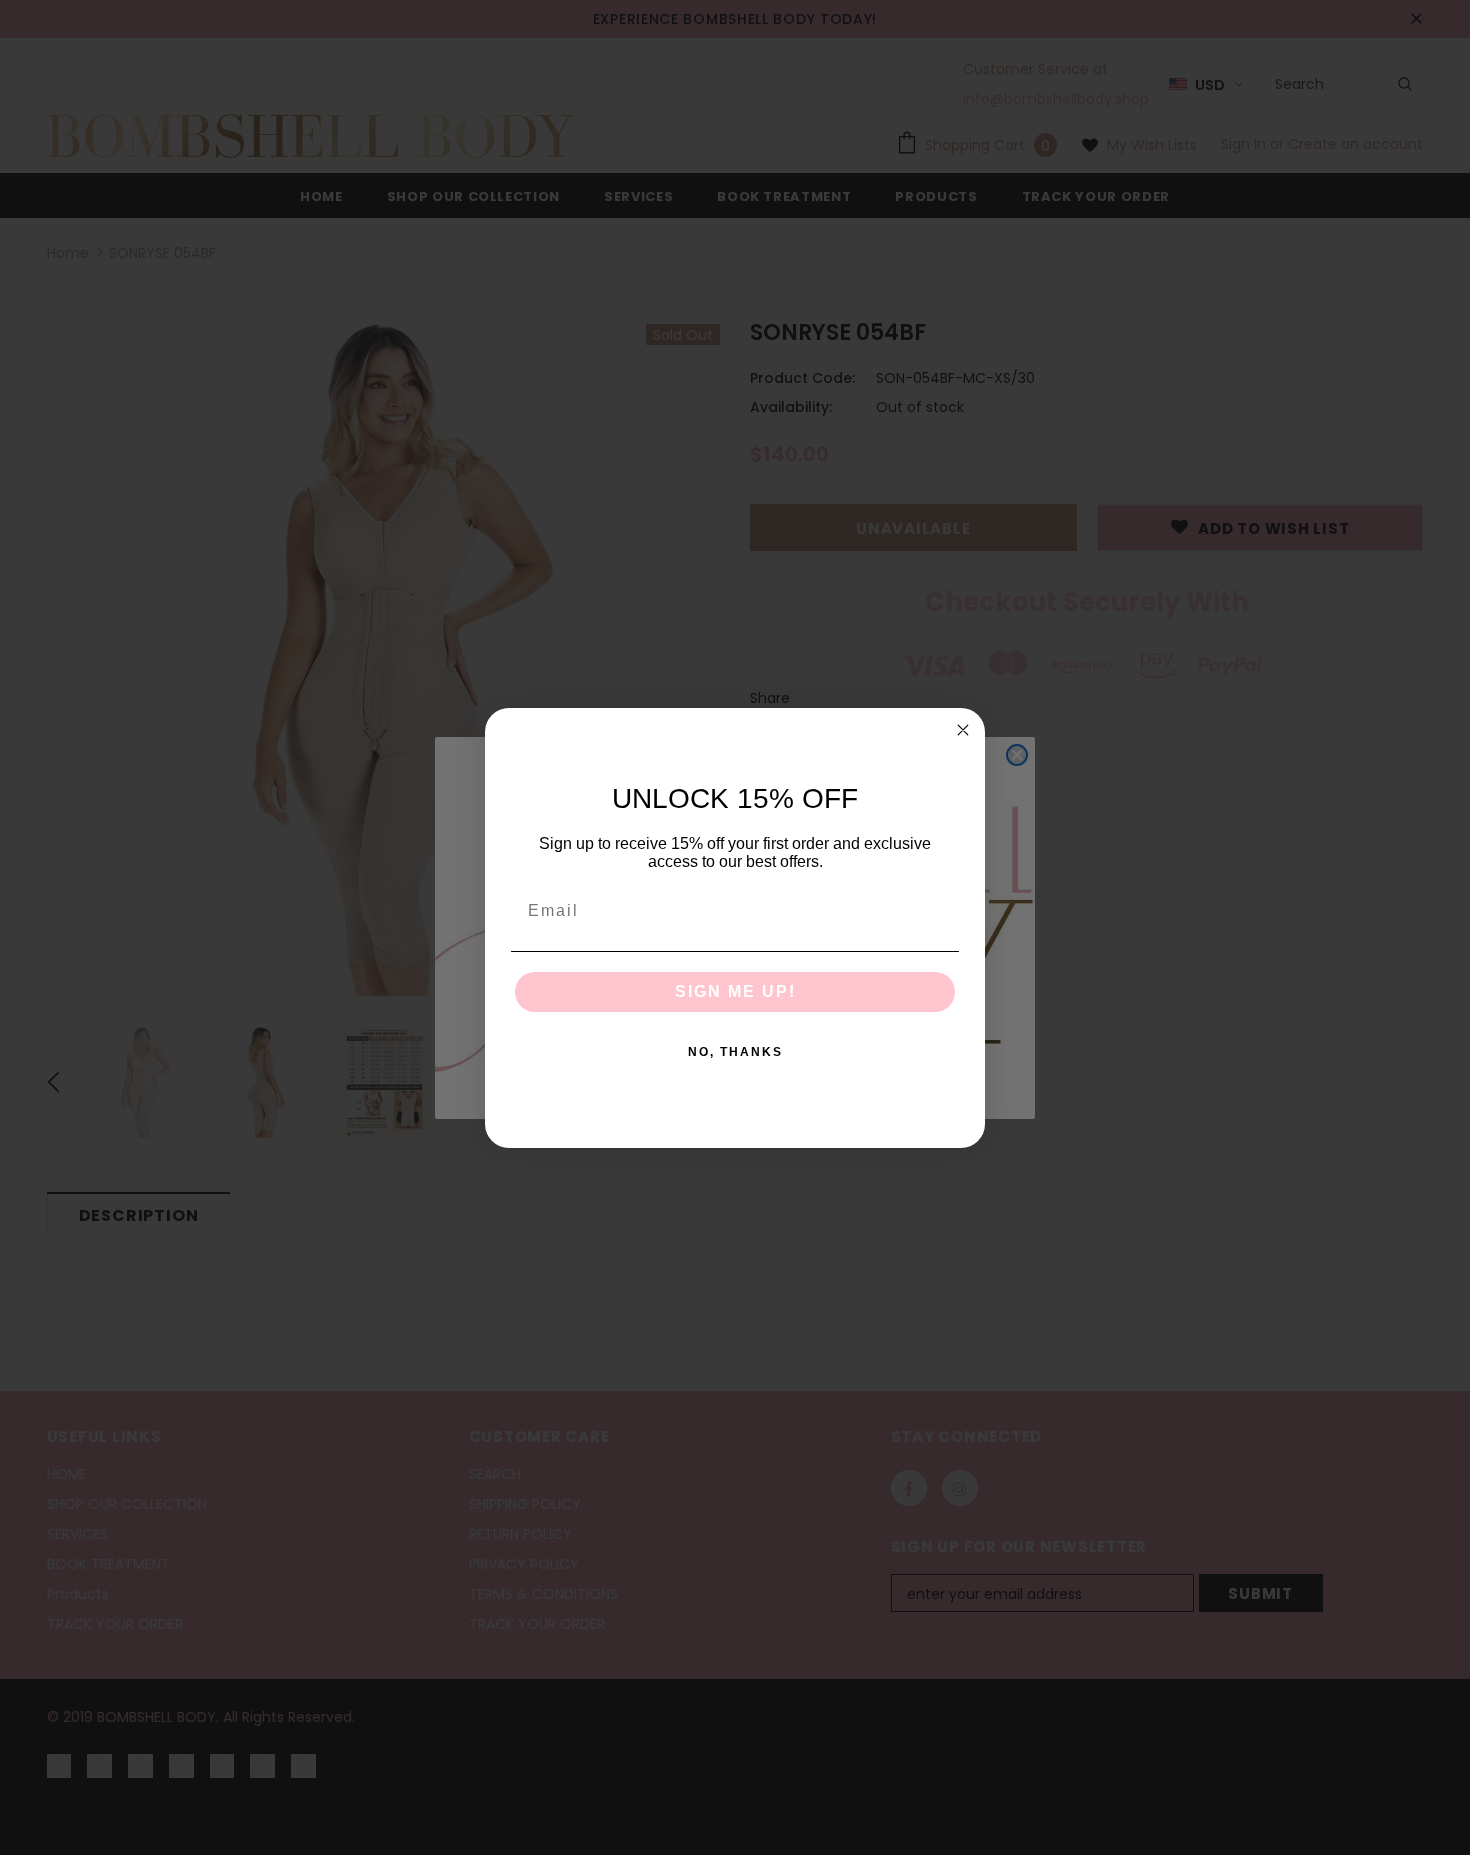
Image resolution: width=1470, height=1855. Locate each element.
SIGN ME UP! (735, 991)
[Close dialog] (963, 730)
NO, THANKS (735, 1052)
